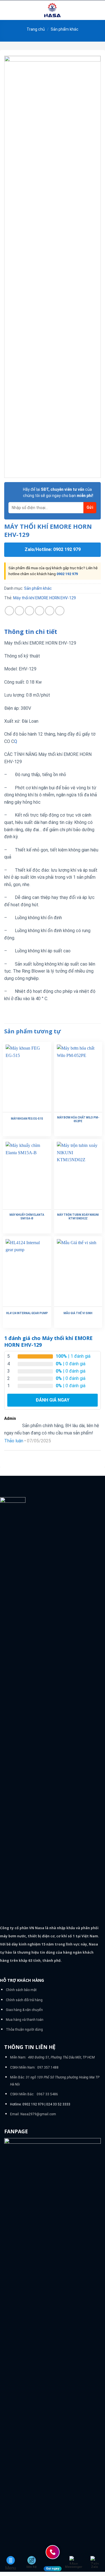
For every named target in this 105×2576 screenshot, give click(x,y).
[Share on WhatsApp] (9, 611)
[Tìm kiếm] (99, 10)
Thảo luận (14, 1441)
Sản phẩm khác (65, 29)
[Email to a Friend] (40, 611)
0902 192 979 (67, 574)
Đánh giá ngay (53, 1400)
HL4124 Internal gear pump (27, 1313)
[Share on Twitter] (30, 611)
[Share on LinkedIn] (60, 611)
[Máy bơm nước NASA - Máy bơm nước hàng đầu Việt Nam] (53, 10)
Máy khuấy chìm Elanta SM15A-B (27, 1217)
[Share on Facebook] (19, 611)
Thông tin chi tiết (31, 632)
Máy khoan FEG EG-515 (27, 1119)
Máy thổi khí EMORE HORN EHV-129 (45, 598)
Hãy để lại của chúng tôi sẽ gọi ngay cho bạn (58, 492)
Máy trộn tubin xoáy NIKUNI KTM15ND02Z (78, 1217)
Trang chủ (36, 29)
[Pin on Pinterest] (50, 611)
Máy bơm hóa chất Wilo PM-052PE (78, 1119)
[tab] (53, 632)
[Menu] (8, 10)
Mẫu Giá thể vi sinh (78, 1313)
